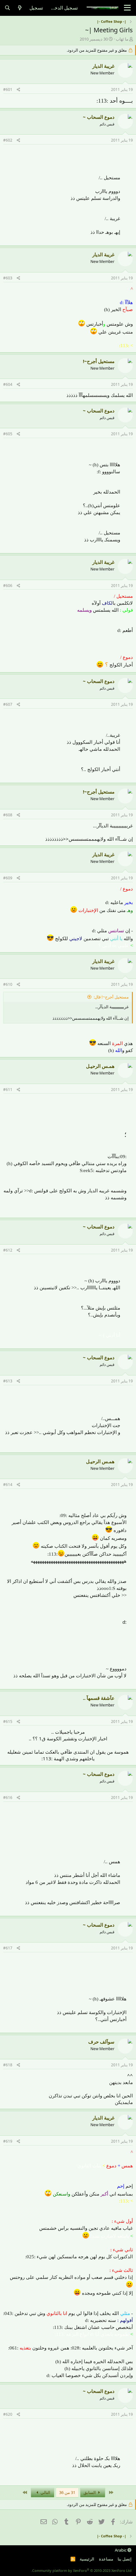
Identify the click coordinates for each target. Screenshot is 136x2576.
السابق (90, 2492)
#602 (8, 140)
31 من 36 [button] (67, 2492)
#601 (8, 89)
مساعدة (106, 2559)
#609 (8, 878)
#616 (8, 1798)
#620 (8, 2414)
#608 (8, 815)
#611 (8, 1090)
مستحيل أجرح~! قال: (111, 997)
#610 (8, 984)
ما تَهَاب (122, 39)
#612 (8, 1250)
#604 (8, 384)
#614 (8, 1485)
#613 (8, 1381)
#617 (8, 1948)
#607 (8, 704)
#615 (8, 1722)
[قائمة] (127, 8)
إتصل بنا (125, 2559)
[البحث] (7, 8)
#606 (8, 586)
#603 (8, 278)
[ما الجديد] (20, 8)
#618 (8, 2065)
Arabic (121, 2550)
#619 (8, 2141)
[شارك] (19, 90)
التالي (45, 2492)
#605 (8, 434)
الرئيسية (87, 2559)
